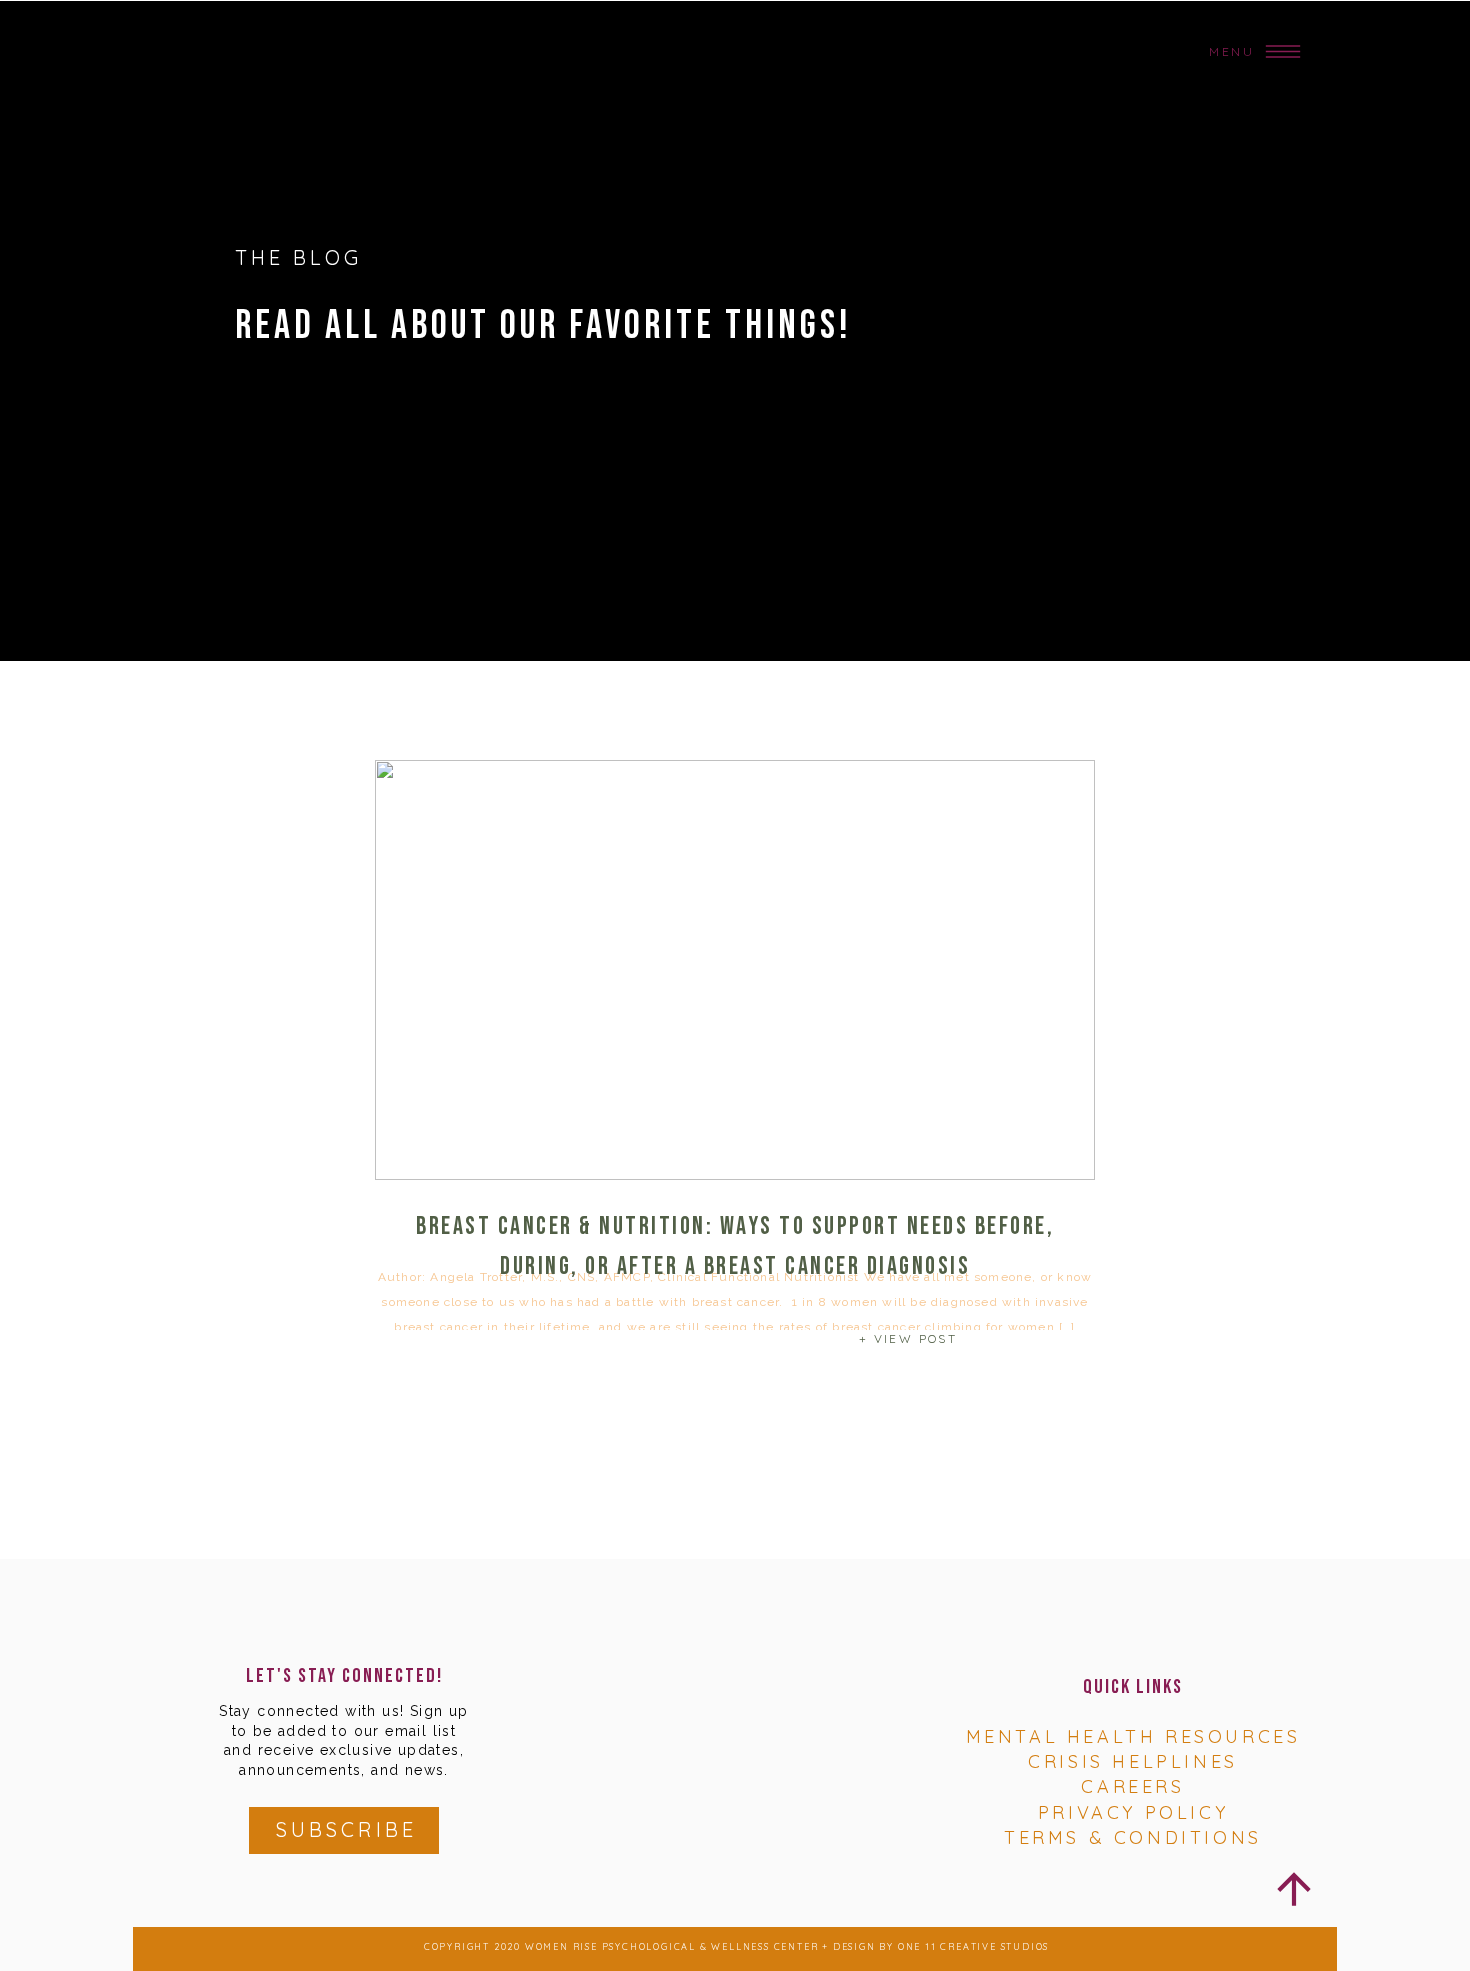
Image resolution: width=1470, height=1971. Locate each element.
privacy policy (1133, 1812)
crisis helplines (1133, 1761)
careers (1132, 1786)
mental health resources (1133, 1736)
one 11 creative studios (973, 1946)
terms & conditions (1133, 1837)
